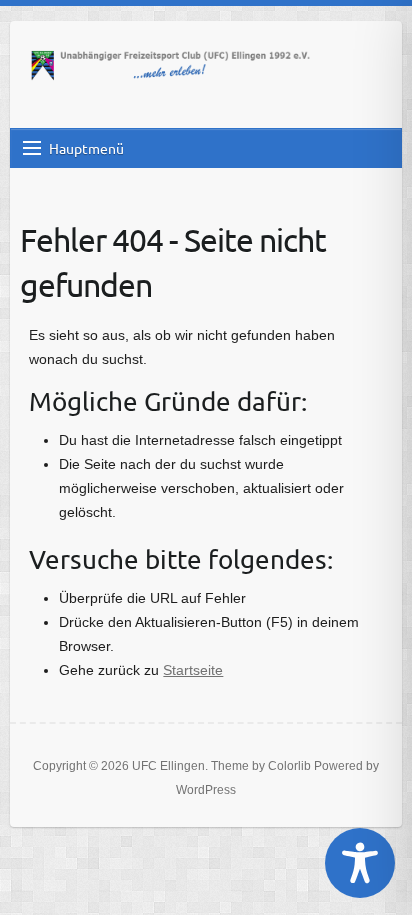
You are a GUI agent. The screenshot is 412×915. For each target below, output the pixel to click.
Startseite (193, 670)
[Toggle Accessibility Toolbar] (360, 863)
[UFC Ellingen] (170, 67)
